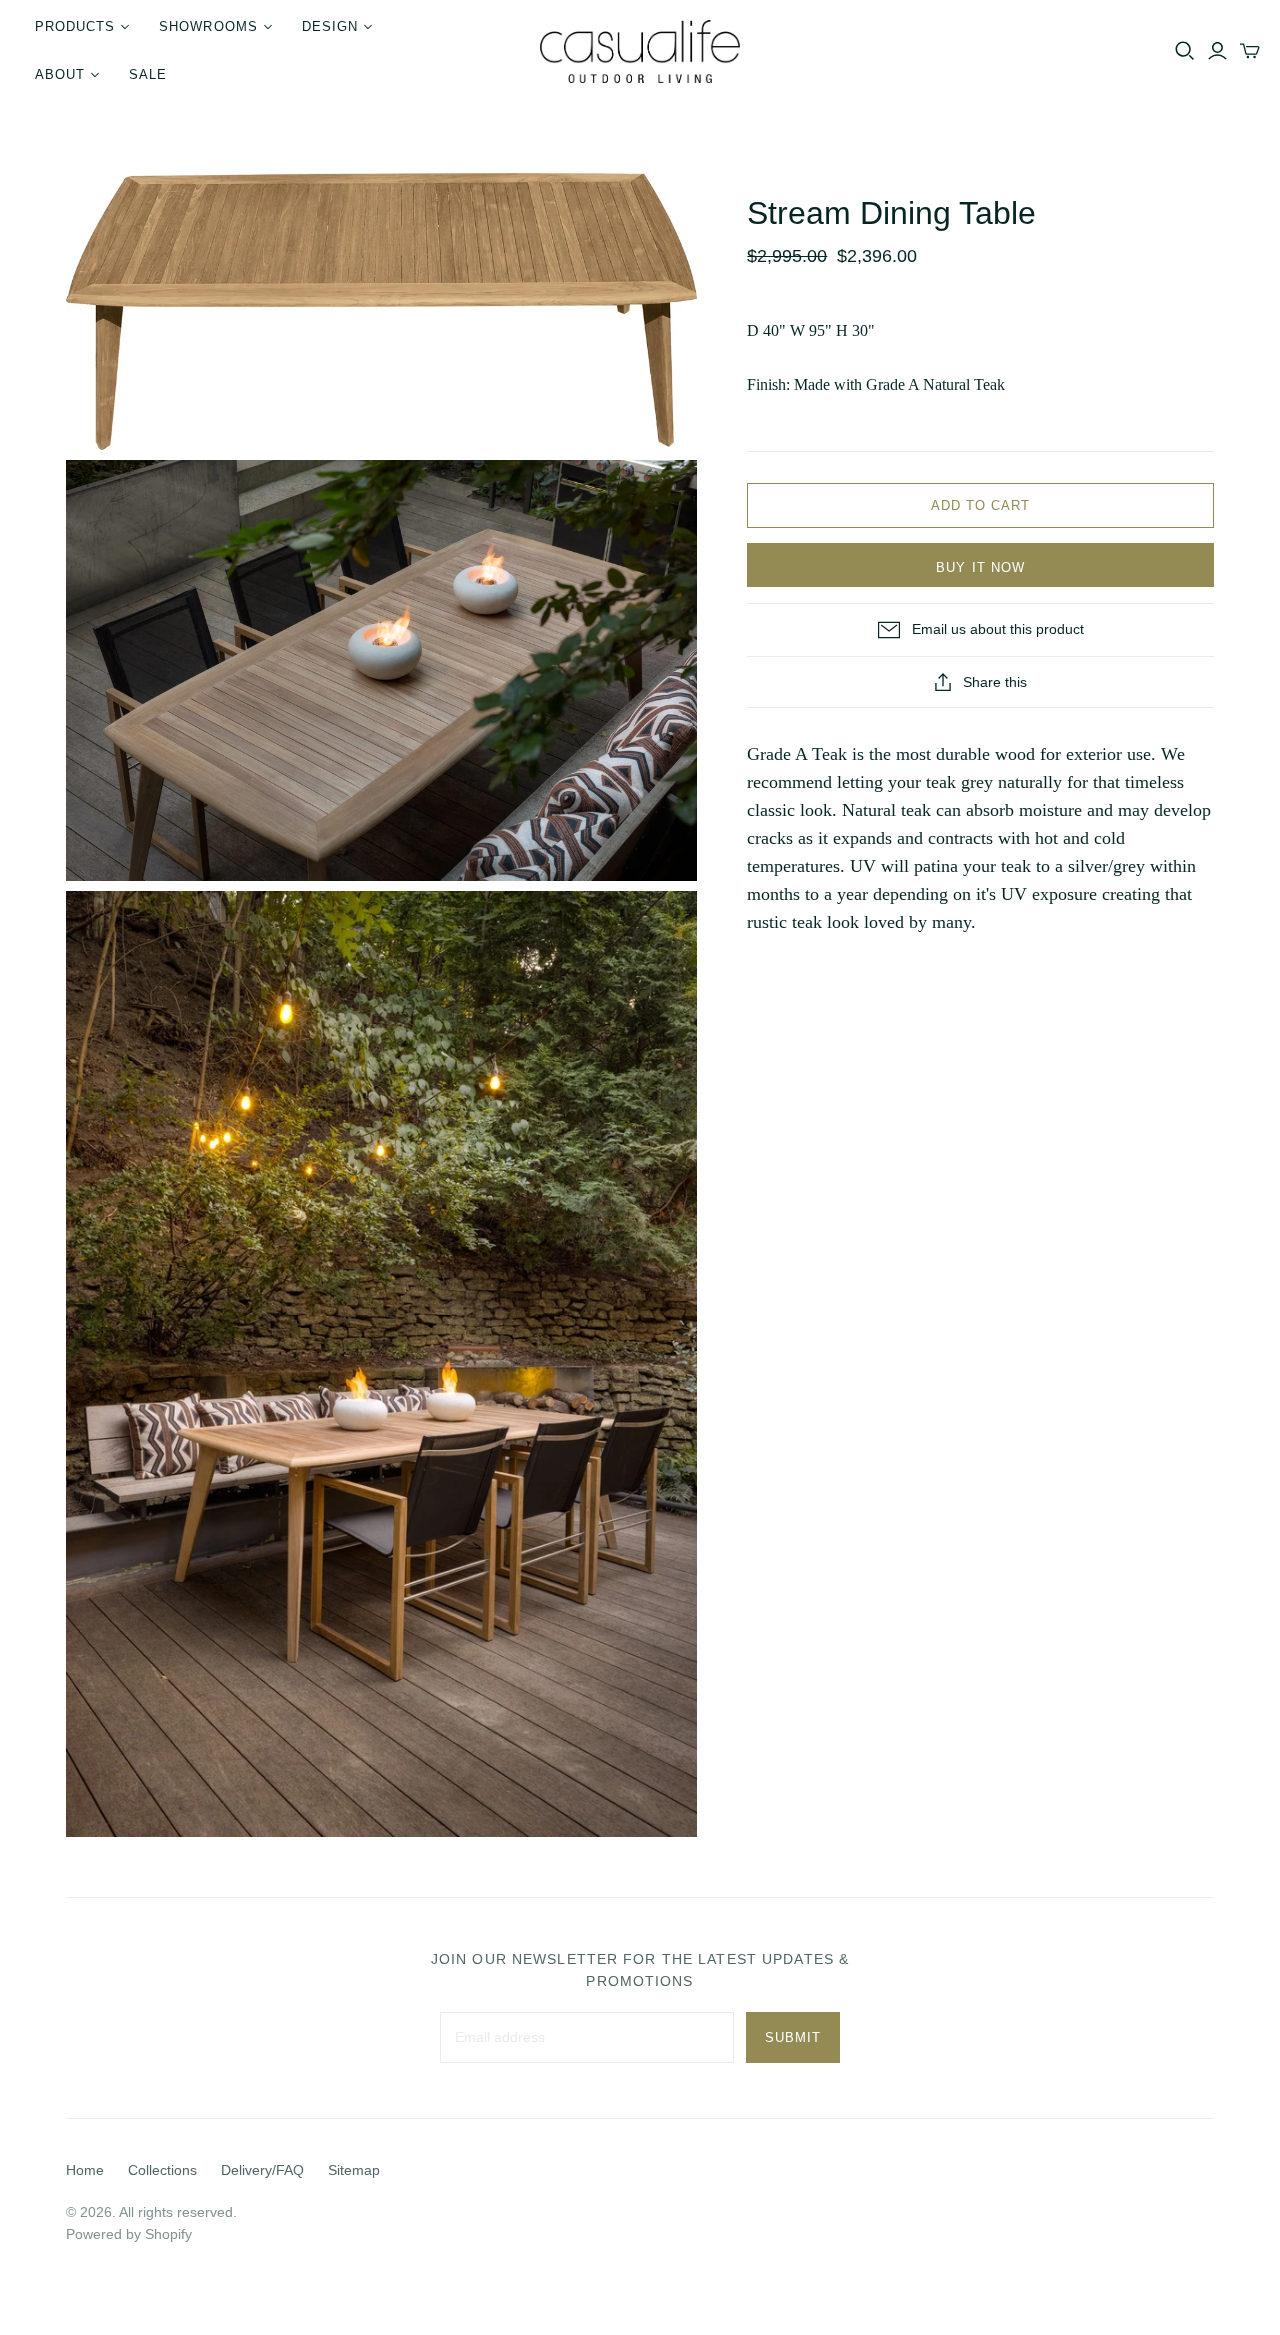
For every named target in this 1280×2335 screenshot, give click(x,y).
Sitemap (354, 2170)
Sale (148, 74)
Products (75, 26)
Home (85, 2170)
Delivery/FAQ (262, 2170)
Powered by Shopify (129, 2234)
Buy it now (980, 567)
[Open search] (1185, 51)
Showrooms (208, 26)
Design (330, 26)
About (60, 74)
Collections (162, 2170)
